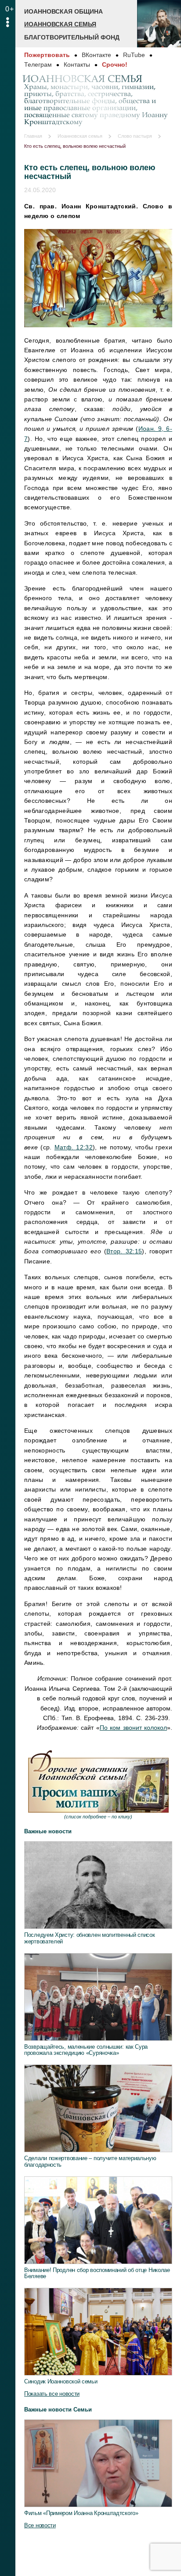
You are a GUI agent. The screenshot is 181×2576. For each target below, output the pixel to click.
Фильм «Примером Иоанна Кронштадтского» (81, 2513)
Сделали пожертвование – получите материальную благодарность (90, 2161)
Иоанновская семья (60, 24)
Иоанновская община (63, 11)
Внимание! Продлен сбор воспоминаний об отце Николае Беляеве (97, 2273)
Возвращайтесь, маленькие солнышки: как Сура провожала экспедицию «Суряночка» (86, 2050)
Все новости (40, 2525)
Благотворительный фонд (72, 37)
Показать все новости (52, 2394)
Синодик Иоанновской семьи (61, 2381)
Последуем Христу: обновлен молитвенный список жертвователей (90, 1938)
